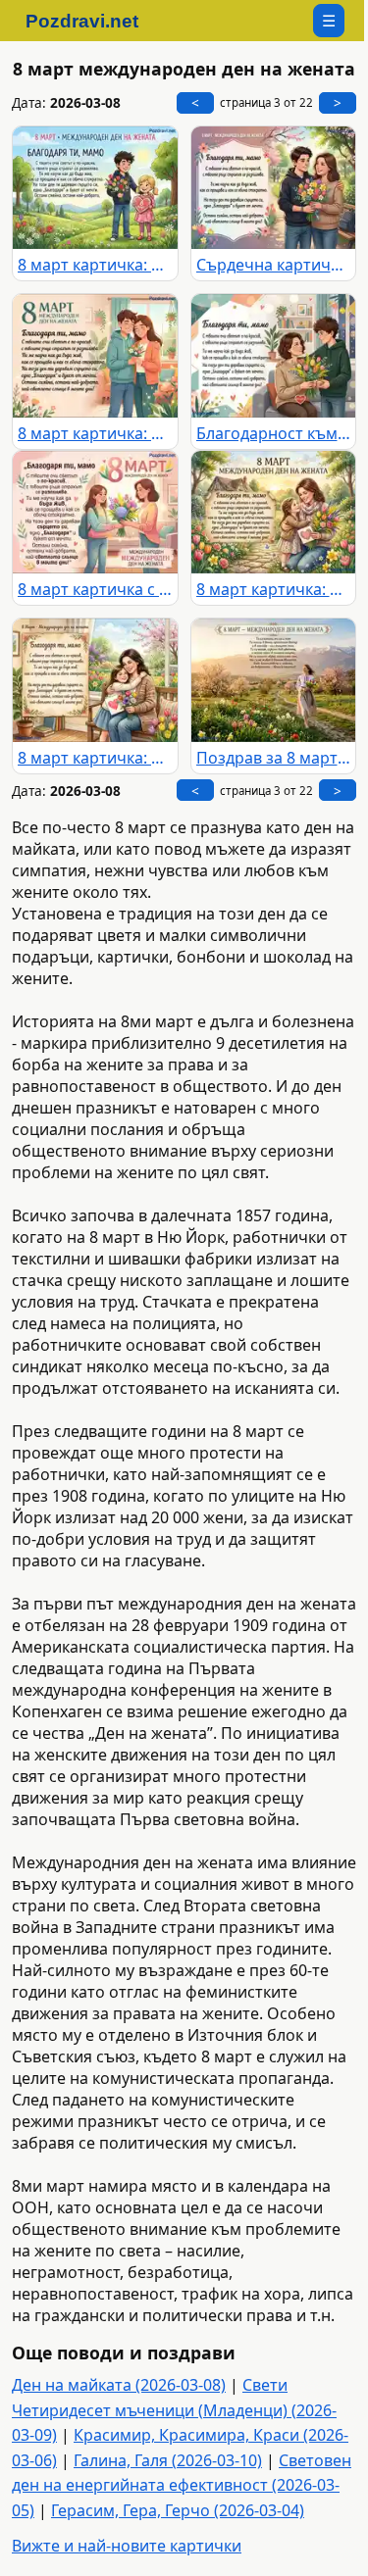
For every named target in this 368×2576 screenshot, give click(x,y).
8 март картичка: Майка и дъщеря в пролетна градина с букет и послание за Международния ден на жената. (274, 589)
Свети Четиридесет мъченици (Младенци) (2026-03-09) (174, 2410)
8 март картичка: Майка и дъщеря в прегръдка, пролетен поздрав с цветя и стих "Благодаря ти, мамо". (95, 758)
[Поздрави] (92, 21)
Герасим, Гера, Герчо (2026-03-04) (178, 2510)
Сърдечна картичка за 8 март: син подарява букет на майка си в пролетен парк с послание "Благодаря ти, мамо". (274, 265)
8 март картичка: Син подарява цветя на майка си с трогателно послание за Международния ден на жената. (95, 433)
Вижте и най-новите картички (127, 2546)
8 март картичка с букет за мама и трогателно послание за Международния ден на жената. (95, 589)
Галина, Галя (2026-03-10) (168, 2460)
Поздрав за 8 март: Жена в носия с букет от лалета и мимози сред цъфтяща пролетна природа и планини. (274, 758)
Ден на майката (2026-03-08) (119, 2385)
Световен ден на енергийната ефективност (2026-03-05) (182, 2485)
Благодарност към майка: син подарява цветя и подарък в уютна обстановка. (274, 433)
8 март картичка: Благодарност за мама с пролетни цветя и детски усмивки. (95, 265)
